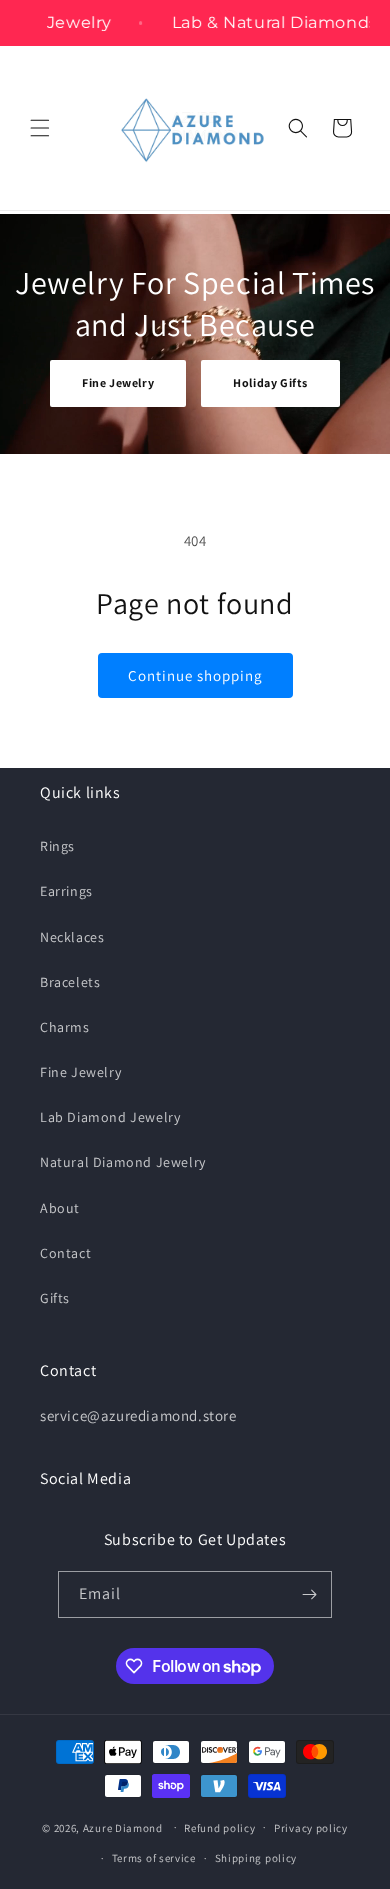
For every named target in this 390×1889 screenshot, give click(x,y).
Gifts (55, 1298)
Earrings (66, 891)
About (60, 1208)
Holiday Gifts (270, 382)
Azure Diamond (123, 1827)
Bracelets (70, 982)
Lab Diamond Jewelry (110, 1117)
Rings (57, 846)
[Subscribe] (309, 1594)
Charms (65, 1027)
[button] (40, 128)
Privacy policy (311, 1828)
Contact (65, 1253)
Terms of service (154, 1858)
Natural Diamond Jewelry (123, 1162)
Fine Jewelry (118, 382)
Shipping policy (256, 1858)
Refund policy (219, 1828)
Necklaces (72, 937)
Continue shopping (195, 675)
